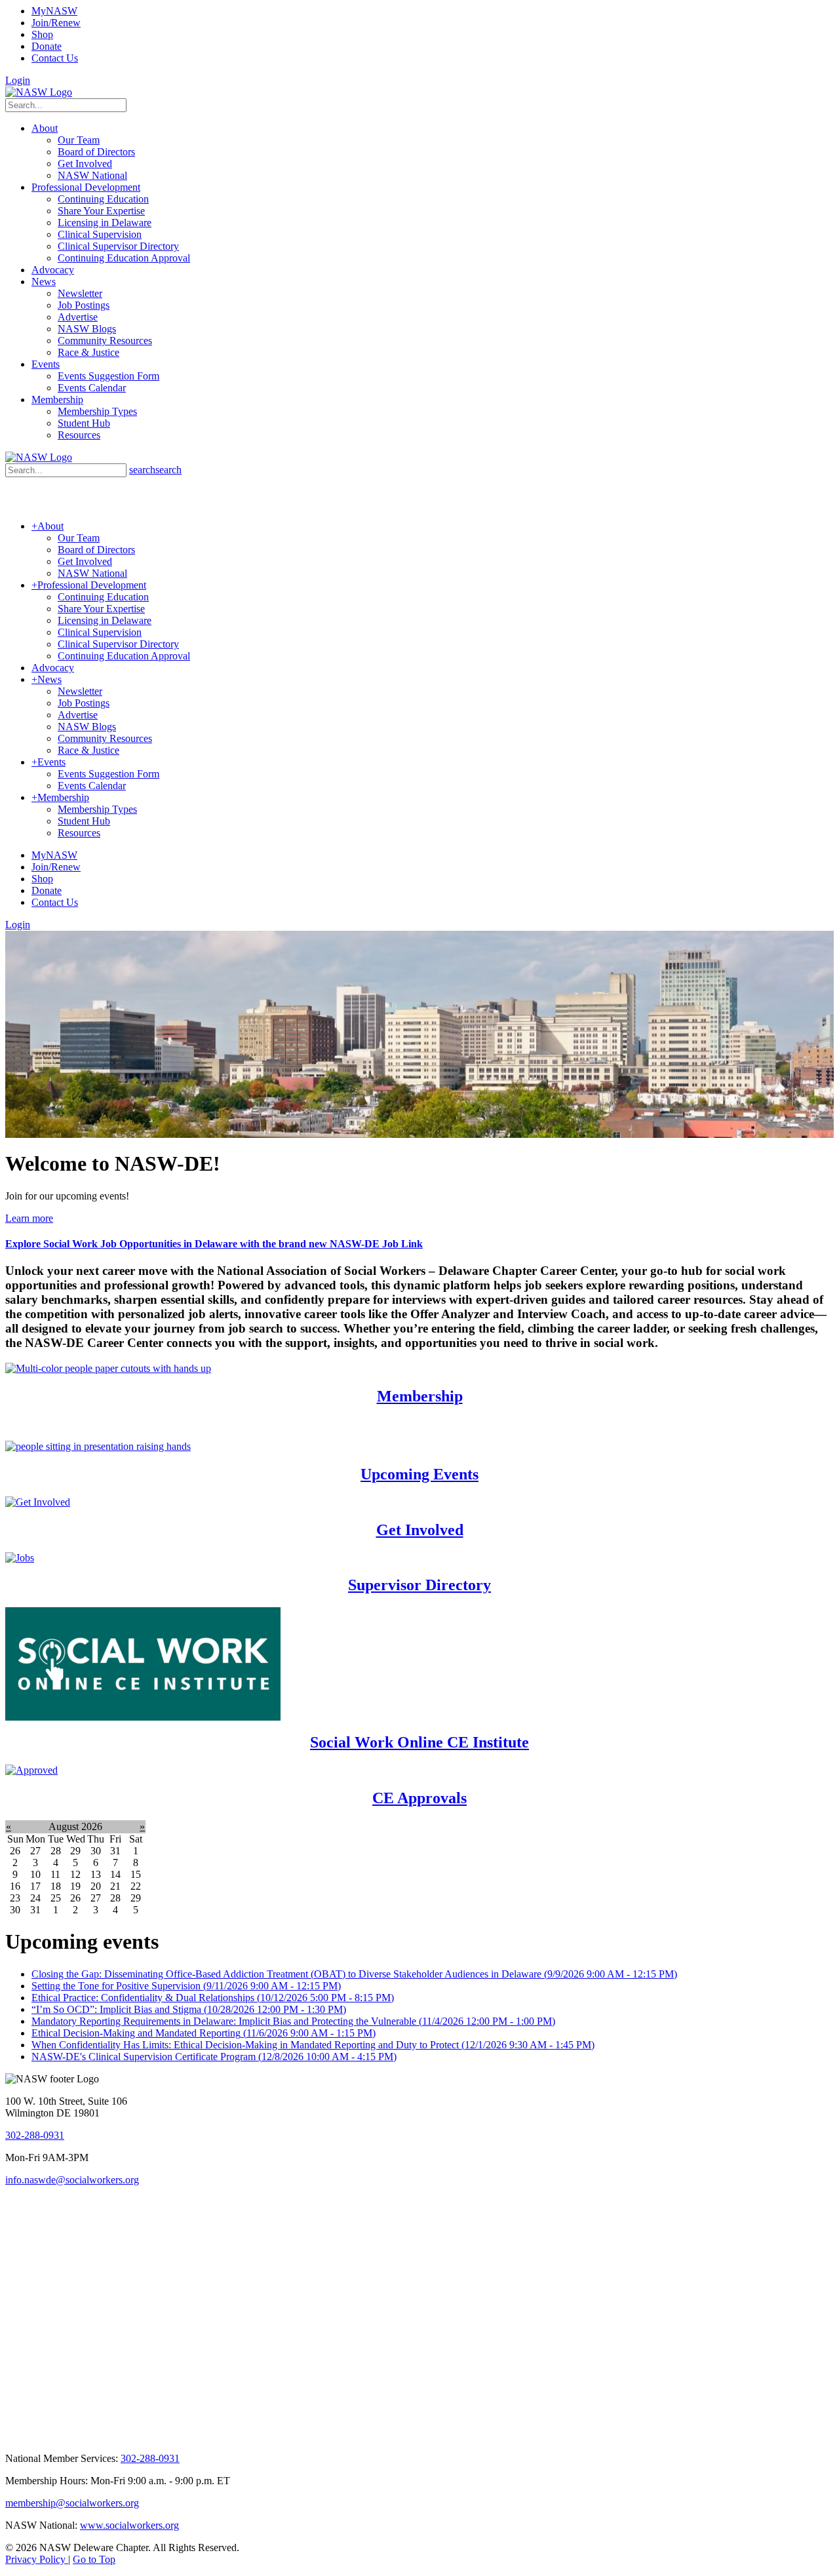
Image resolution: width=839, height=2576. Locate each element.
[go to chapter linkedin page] (274, 2436)
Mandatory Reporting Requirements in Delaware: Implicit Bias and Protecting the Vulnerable (293, 2021)
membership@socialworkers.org (72, 2503)
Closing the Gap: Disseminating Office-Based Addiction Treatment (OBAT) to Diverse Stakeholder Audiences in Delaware (354, 1974)
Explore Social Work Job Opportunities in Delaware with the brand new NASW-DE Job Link (214, 1244)
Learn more (29, 1218)
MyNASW (54, 11)
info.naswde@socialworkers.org (72, 2180)
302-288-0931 (35, 2135)
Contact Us (55, 58)
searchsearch (155, 470)
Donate (47, 46)
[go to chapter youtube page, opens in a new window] (335, 2436)
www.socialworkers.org (129, 2525)
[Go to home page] (39, 92)
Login (18, 80)
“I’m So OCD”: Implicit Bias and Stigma (189, 2009)
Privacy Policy (37, 2559)
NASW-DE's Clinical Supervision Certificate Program (214, 2057)
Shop (42, 34)
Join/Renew (56, 23)
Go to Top (94, 2559)
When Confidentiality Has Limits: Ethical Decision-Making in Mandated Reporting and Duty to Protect (313, 2045)
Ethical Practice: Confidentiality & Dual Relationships (213, 1998)
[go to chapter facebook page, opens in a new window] (305, 2436)
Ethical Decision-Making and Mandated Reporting (204, 2033)
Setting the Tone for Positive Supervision (186, 1986)
